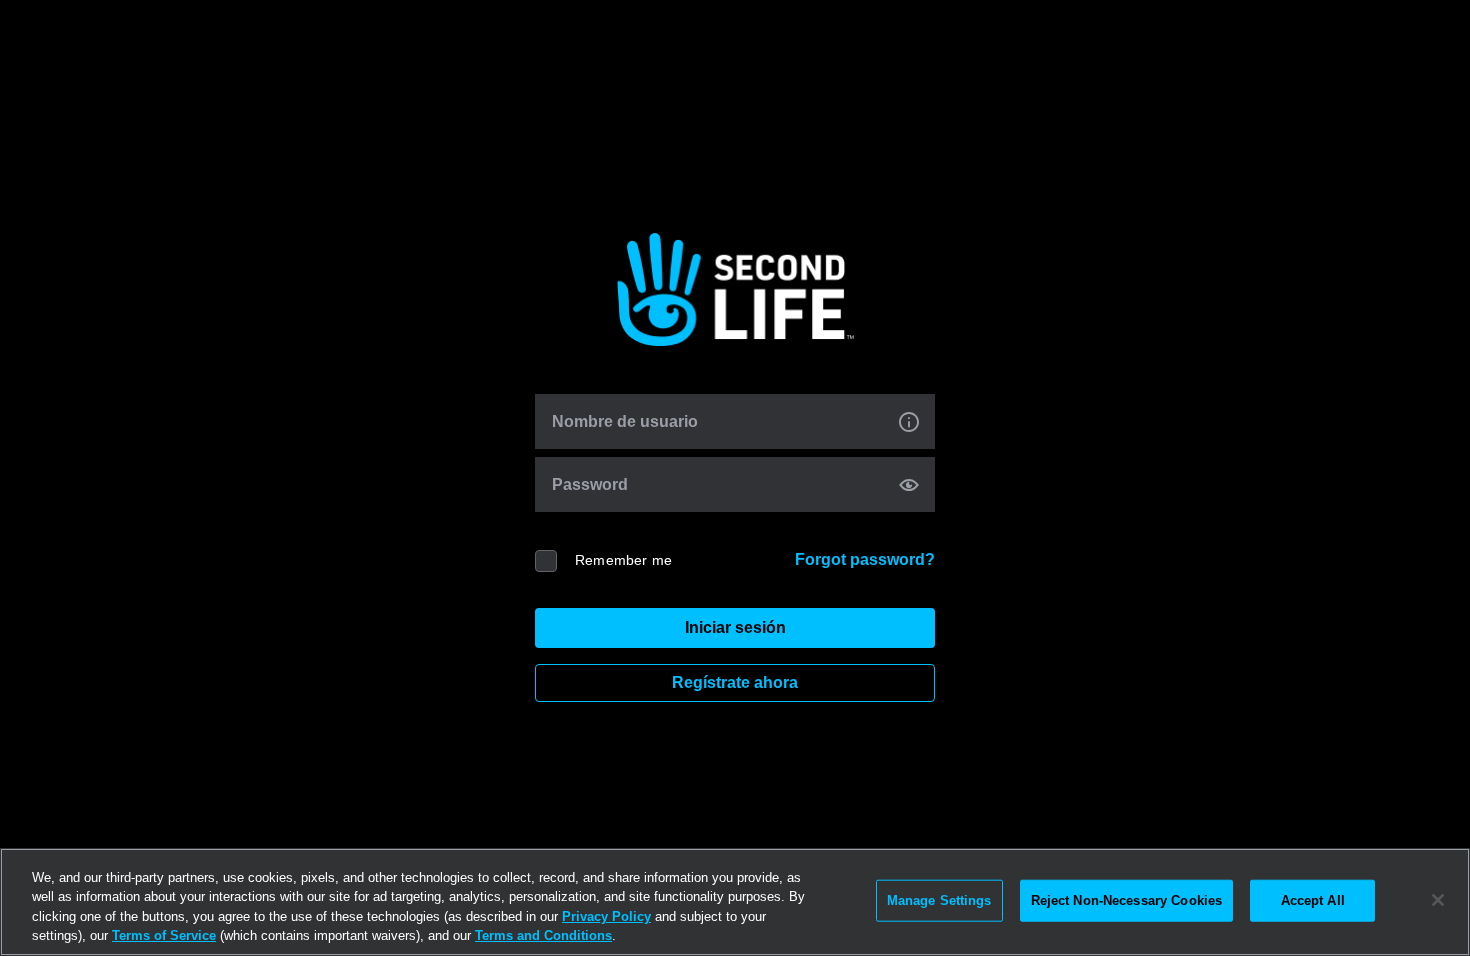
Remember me (623, 560)
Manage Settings (939, 900)
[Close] (1438, 900)
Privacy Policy (606, 916)
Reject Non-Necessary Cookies (1127, 900)
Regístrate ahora (735, 682)
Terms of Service (164, 935)
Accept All (1313, 900)
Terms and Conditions (543, 935)
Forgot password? (865, 559)
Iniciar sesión (735, 627)
